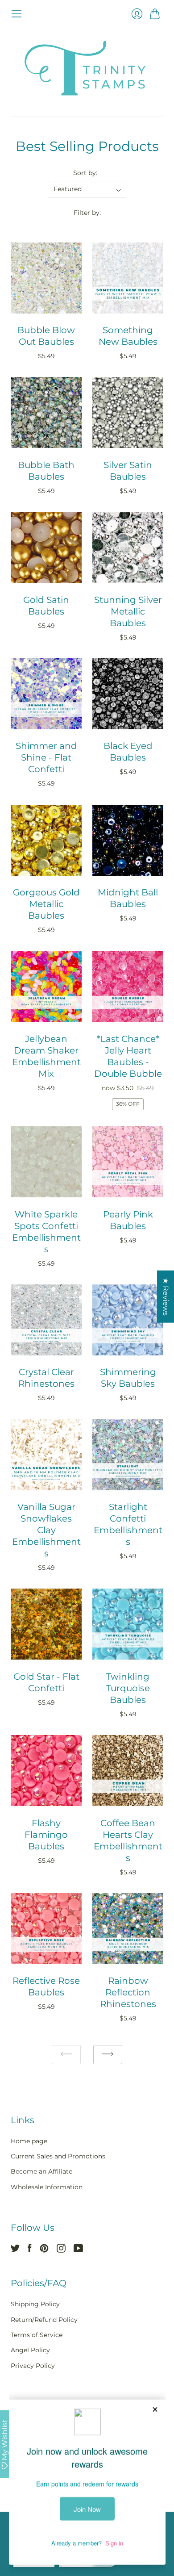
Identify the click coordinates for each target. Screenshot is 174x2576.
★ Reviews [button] (166, 1297)
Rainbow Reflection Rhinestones (128, 1992)
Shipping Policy (35, 2304)
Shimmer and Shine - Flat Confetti (46, 757)
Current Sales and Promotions (58, 2156)
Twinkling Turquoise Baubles (128, 1688)
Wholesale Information (47, 2187)
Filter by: (87, 213)
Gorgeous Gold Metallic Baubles (46, 904)
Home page (29, 2141)
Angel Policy (30, 2350)
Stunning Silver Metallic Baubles (128, 611)
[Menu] (17, 14)
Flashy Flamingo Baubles (46, 1835)
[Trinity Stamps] (87, 68)
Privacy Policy (33, 2366)
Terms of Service (37, 2335)
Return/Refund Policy (44, 2320)
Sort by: (85, 173)
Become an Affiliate (41, 2171)
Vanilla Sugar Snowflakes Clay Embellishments (46, 1530)
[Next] (108, 2055)
